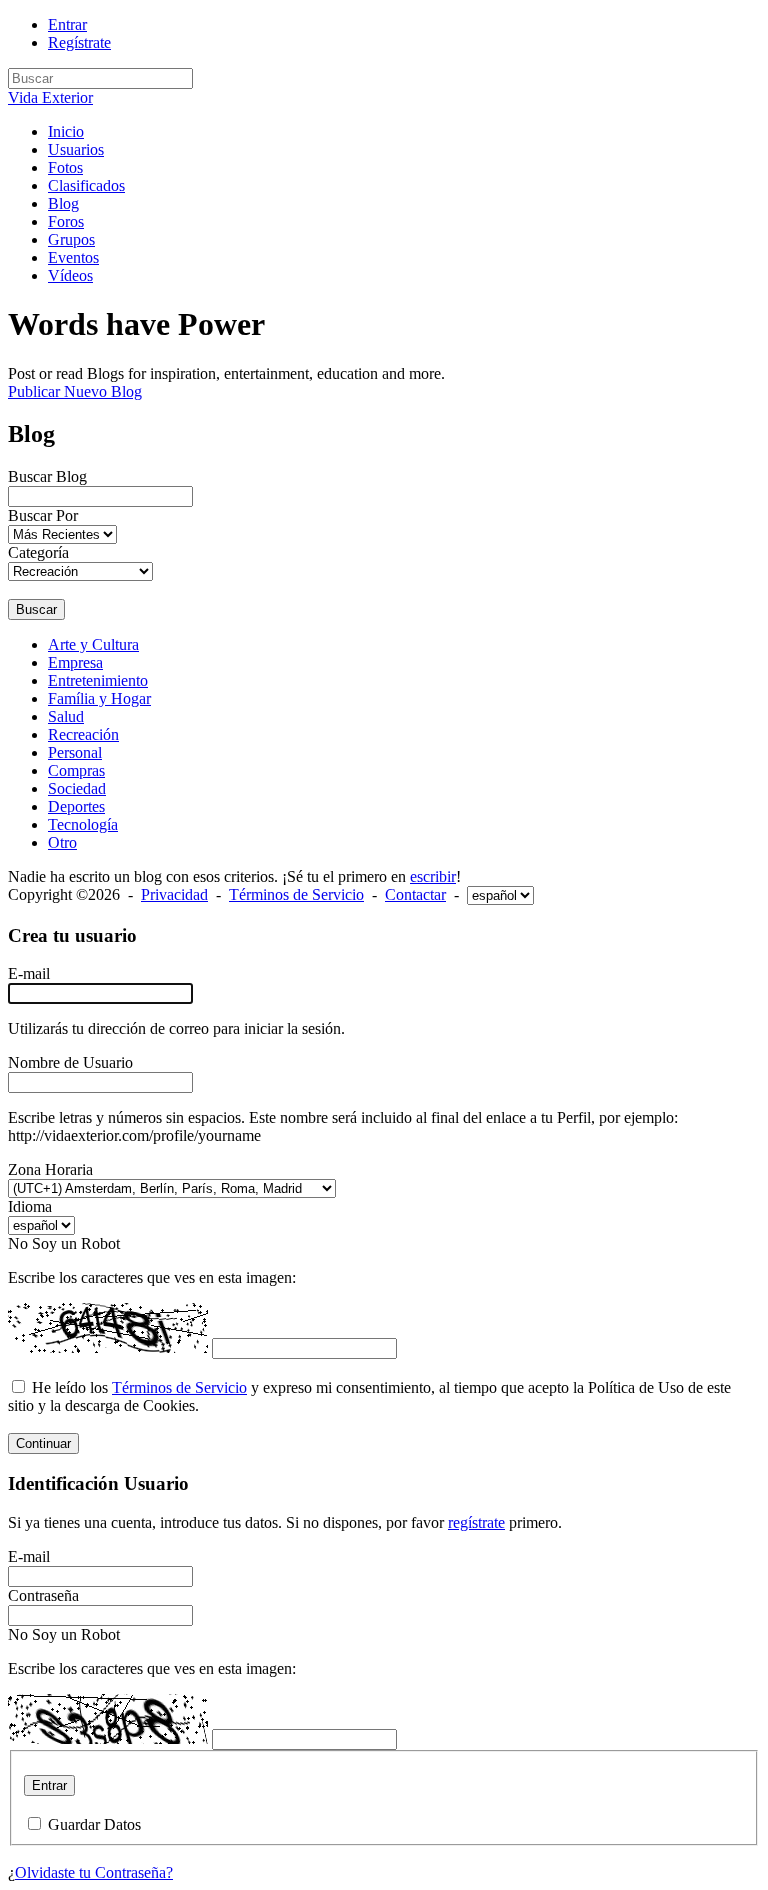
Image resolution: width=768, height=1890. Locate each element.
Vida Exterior (50, 97)
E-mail (29, 973)
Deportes (76, 806)
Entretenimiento (98, 680)
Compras (76, 770)
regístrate (476, 1522)
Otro (62, 842)
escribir (433, 876)
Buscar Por (43, 515)
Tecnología (83, 824)
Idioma (30, 1206)
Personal (75, 752)
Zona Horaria (50, 1169)
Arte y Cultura (93, 644)
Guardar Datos (94, 1824)
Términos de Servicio (296, 894)
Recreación (83, 734)
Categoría (38, 552)
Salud (66, 716)
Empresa (75, 662)
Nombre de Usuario (70, 1062)
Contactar (415, 894)
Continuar (43, 1443)
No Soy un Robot (64, 1243)
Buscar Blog (47, 476)
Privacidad (174, 894)
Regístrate (79, 42)
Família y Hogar (99, 698)
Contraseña (43, 1595)
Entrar (67, 24)
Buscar (36, 609)
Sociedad (77, 788)
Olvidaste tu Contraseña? (94, 1872)
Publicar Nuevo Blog (75, 391)
